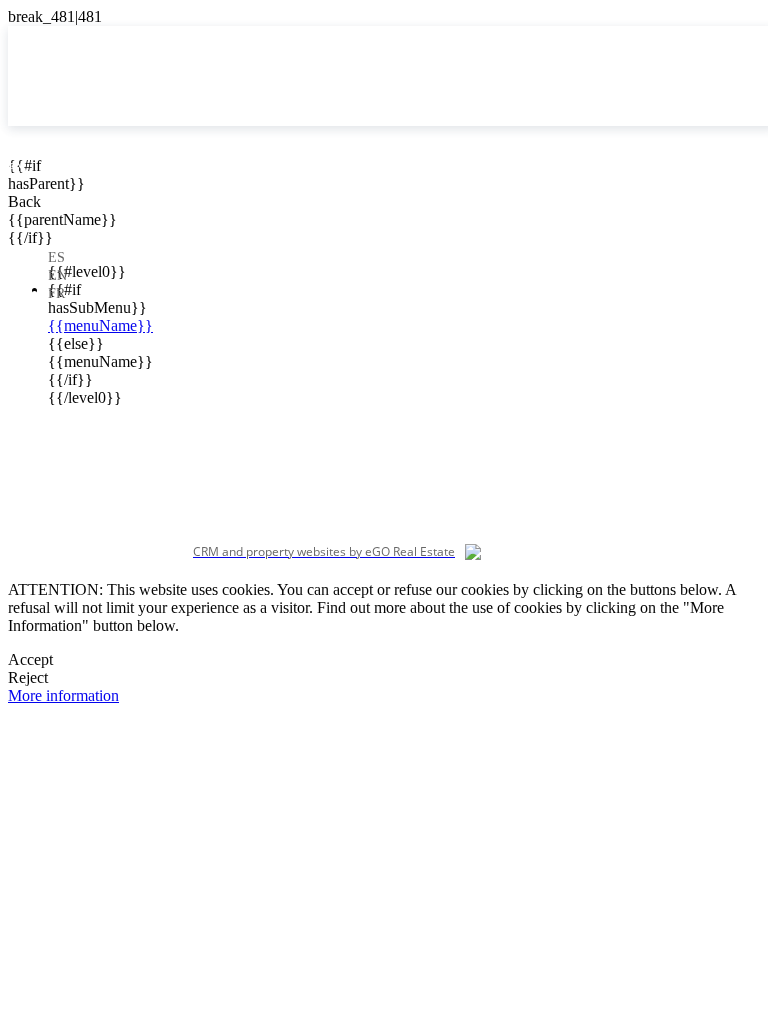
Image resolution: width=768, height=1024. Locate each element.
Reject (28, 677)
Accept (30, 659)
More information (63, 695)
